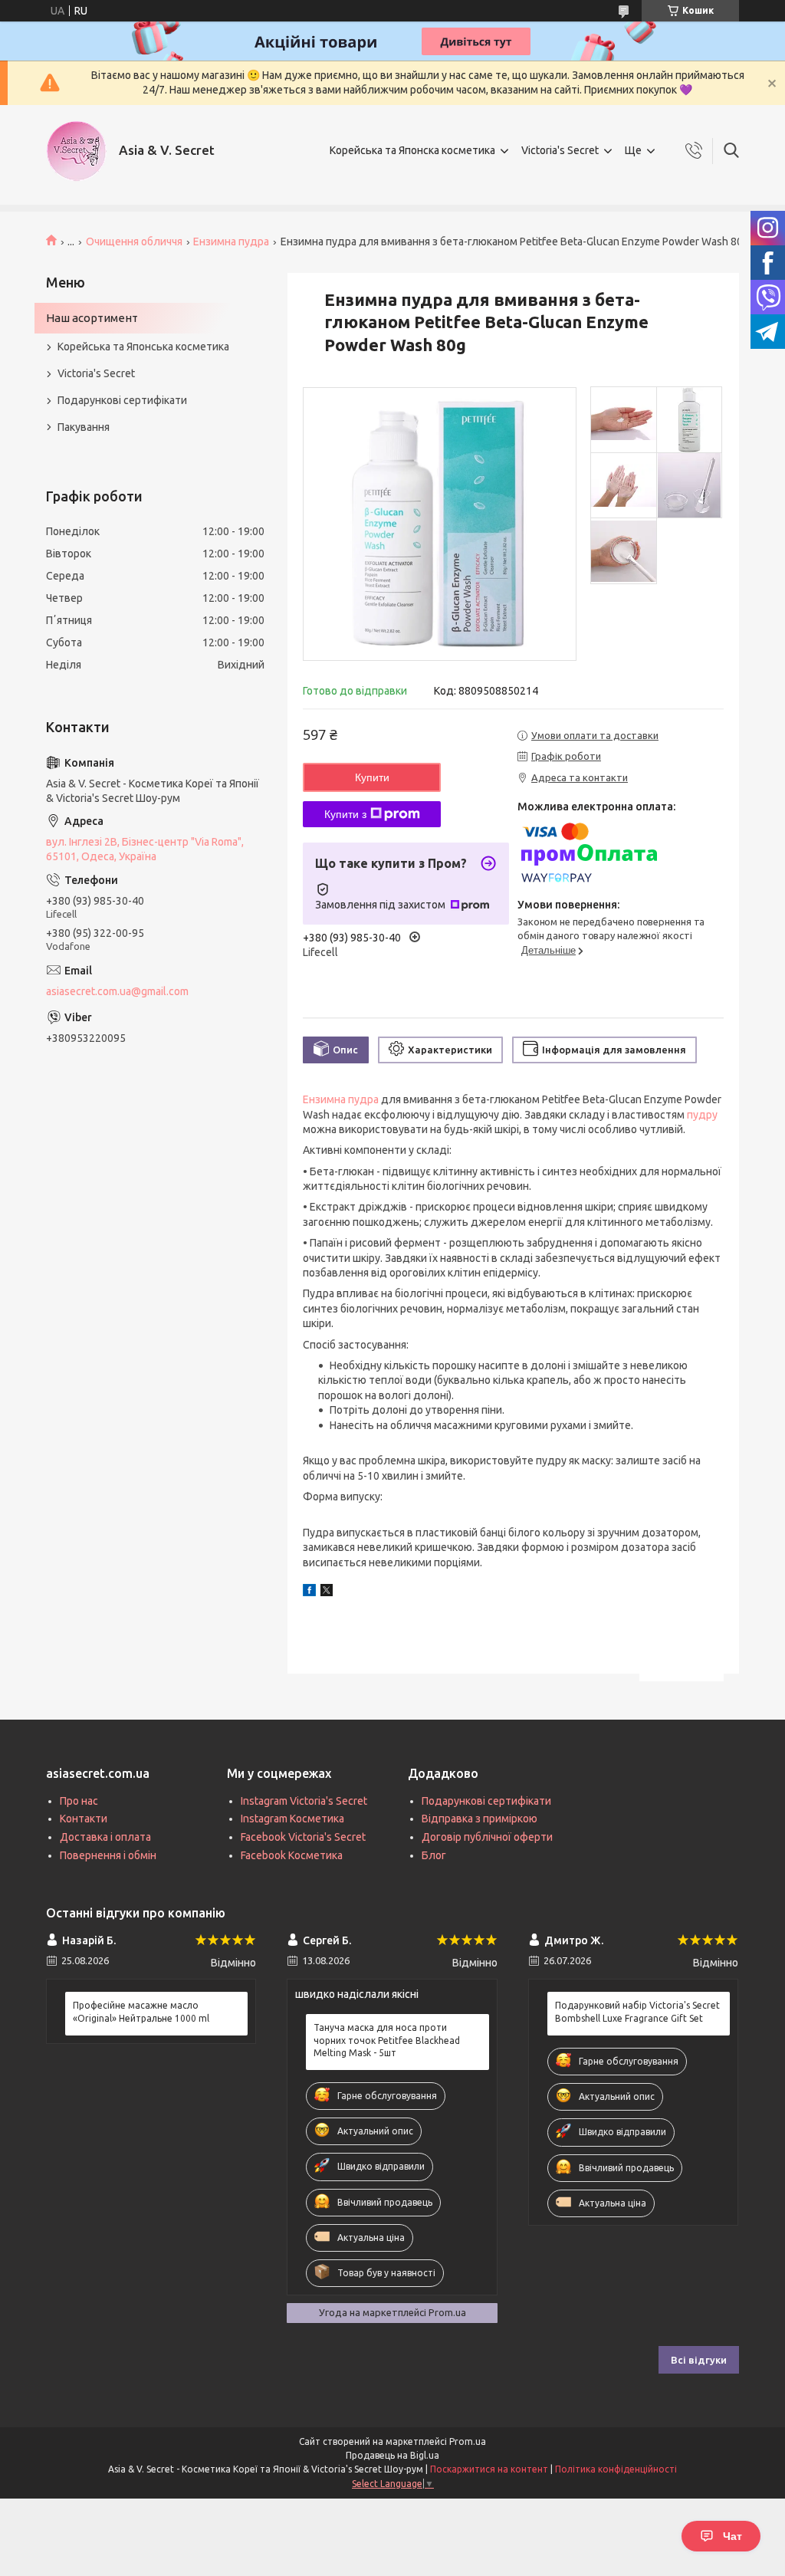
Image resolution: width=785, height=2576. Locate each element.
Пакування (84, 427)
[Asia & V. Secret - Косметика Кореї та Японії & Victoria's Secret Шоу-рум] (77, 151)
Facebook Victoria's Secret (303, 1837)
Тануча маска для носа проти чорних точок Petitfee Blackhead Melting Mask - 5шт (387, 2040)
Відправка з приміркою (480, 1819)
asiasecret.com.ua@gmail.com (117, 991)
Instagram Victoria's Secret (304, 1801)
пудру (702, 1115)
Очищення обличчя (134, 242)
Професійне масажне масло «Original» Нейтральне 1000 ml (141, 2011)
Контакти (84, 1819)
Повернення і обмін (108, 1855)
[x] (327, 1592)
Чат (732, 2536)
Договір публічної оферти (487, 1837)
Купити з (345, 814)
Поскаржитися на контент (489, 2469)
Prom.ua (468, 2441)
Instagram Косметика (292, 1819)
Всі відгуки (699, 2360)
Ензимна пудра (231, 242)
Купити (372, 777)
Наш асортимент (92, 318)
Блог (434, 1855)
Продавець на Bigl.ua (392, 2455)
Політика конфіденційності (616, 2469)
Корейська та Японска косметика (412, 150)
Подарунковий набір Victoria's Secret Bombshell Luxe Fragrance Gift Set (637, 2011)
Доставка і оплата (105, 1837)
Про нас (79, 1801)
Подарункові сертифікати (122, 400)
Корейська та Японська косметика (143, 347)
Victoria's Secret (560, 150)
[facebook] (309, 1592)
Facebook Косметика (292, 1855)
